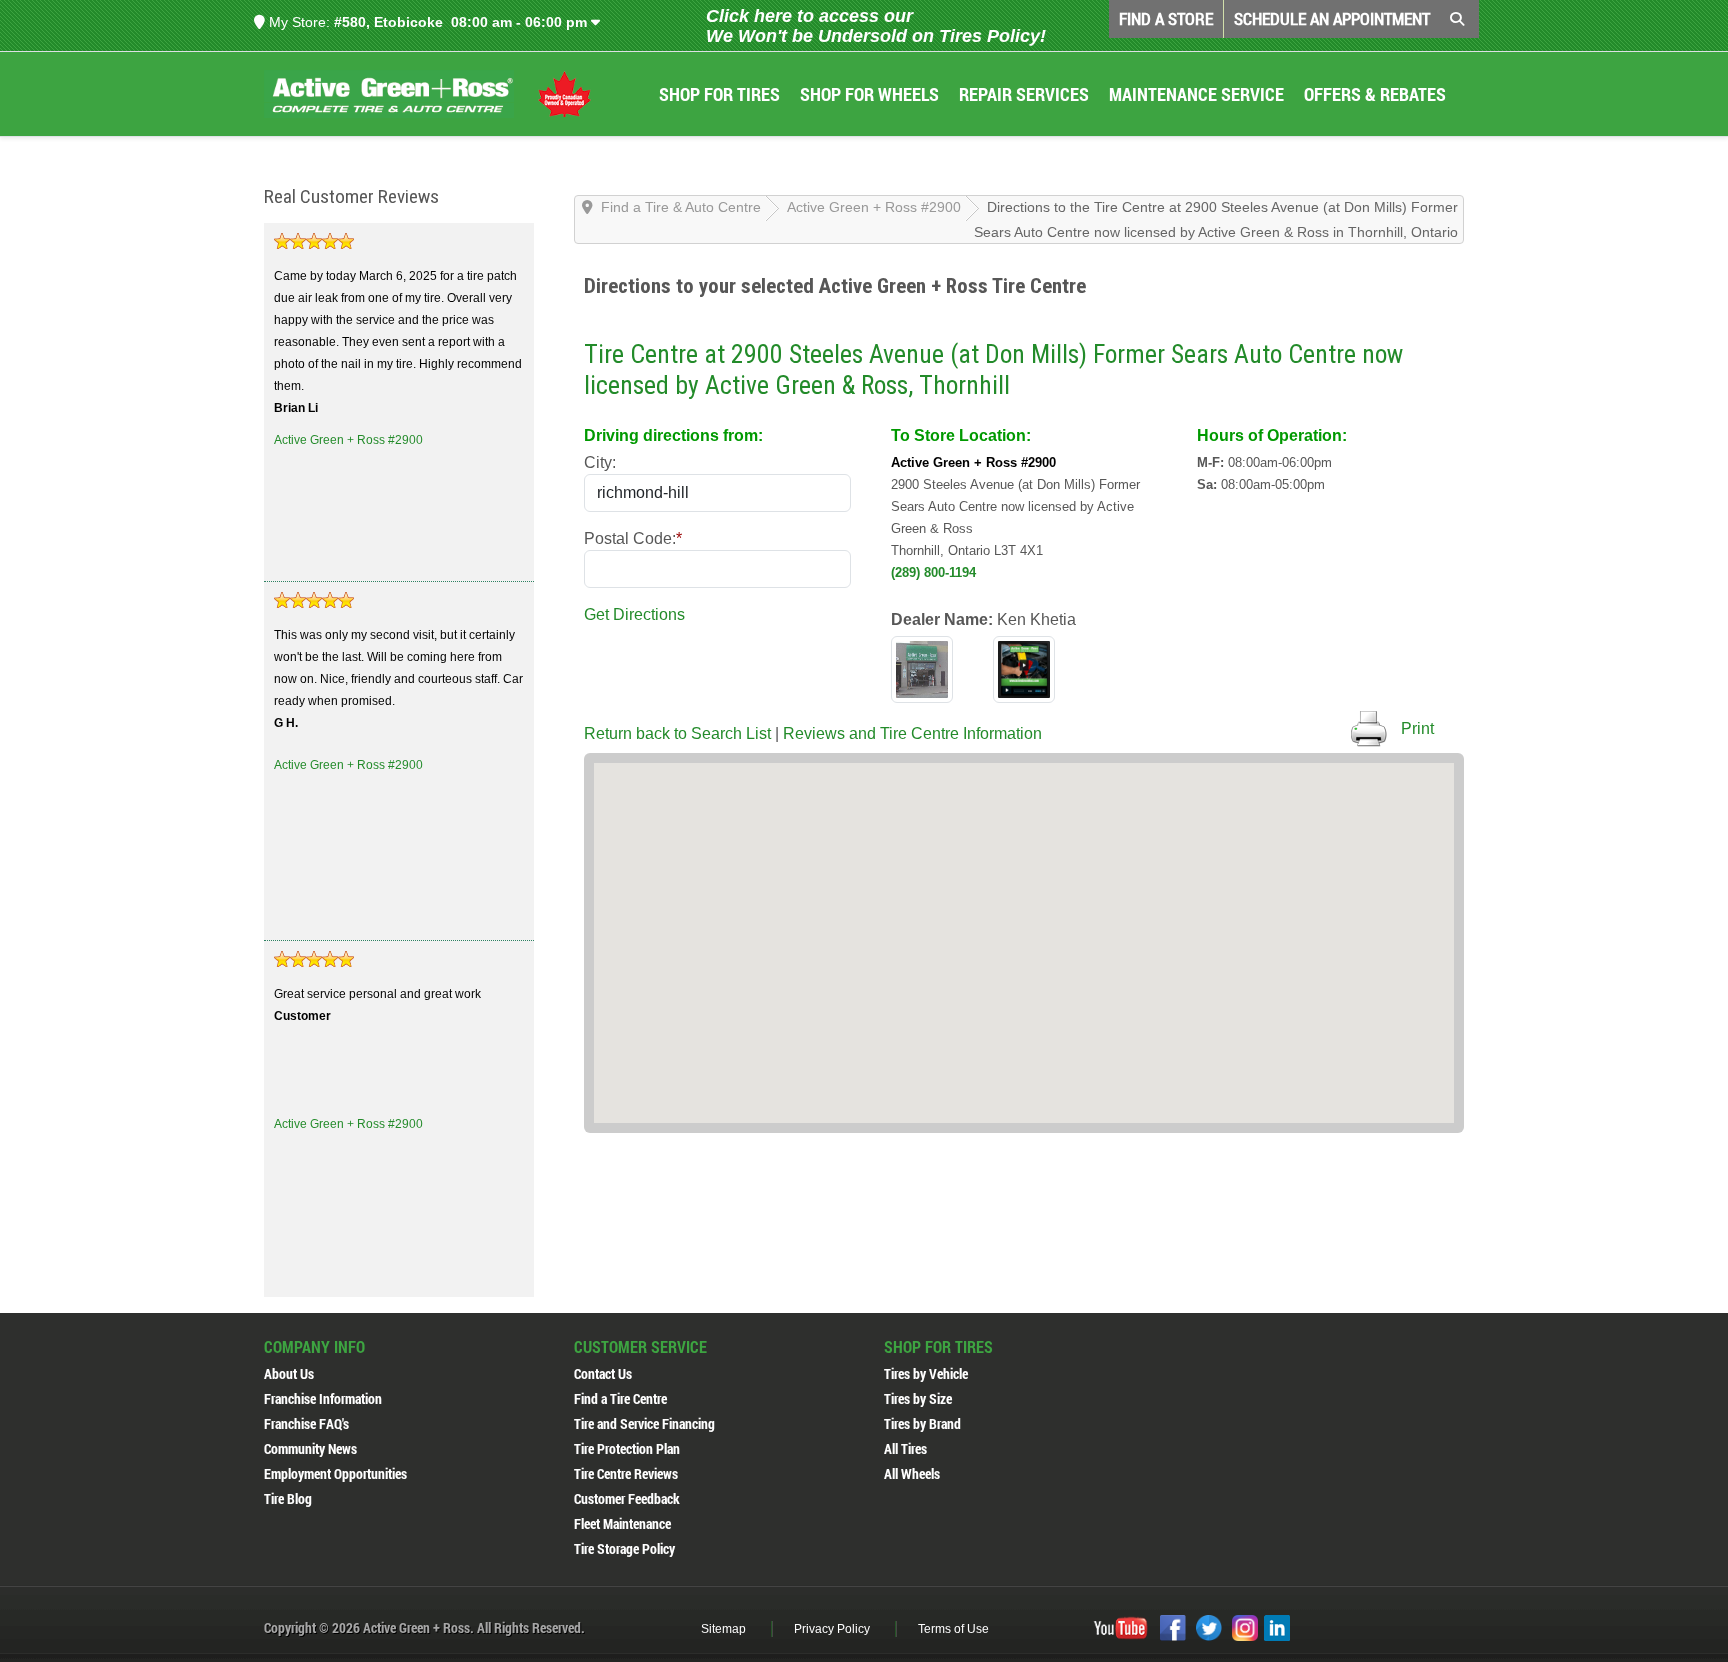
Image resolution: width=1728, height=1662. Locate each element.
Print (1417, 728)
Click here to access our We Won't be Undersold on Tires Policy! (876, 26)
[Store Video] (1024, 668)
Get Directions (634, 614)
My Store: (297, 22)
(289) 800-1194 (933, 572)
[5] (314, 241)
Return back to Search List (677, 733)
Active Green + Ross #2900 (348, 440)
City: (600, 462)
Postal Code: (633, 538)
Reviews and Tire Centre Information (912, 733)
